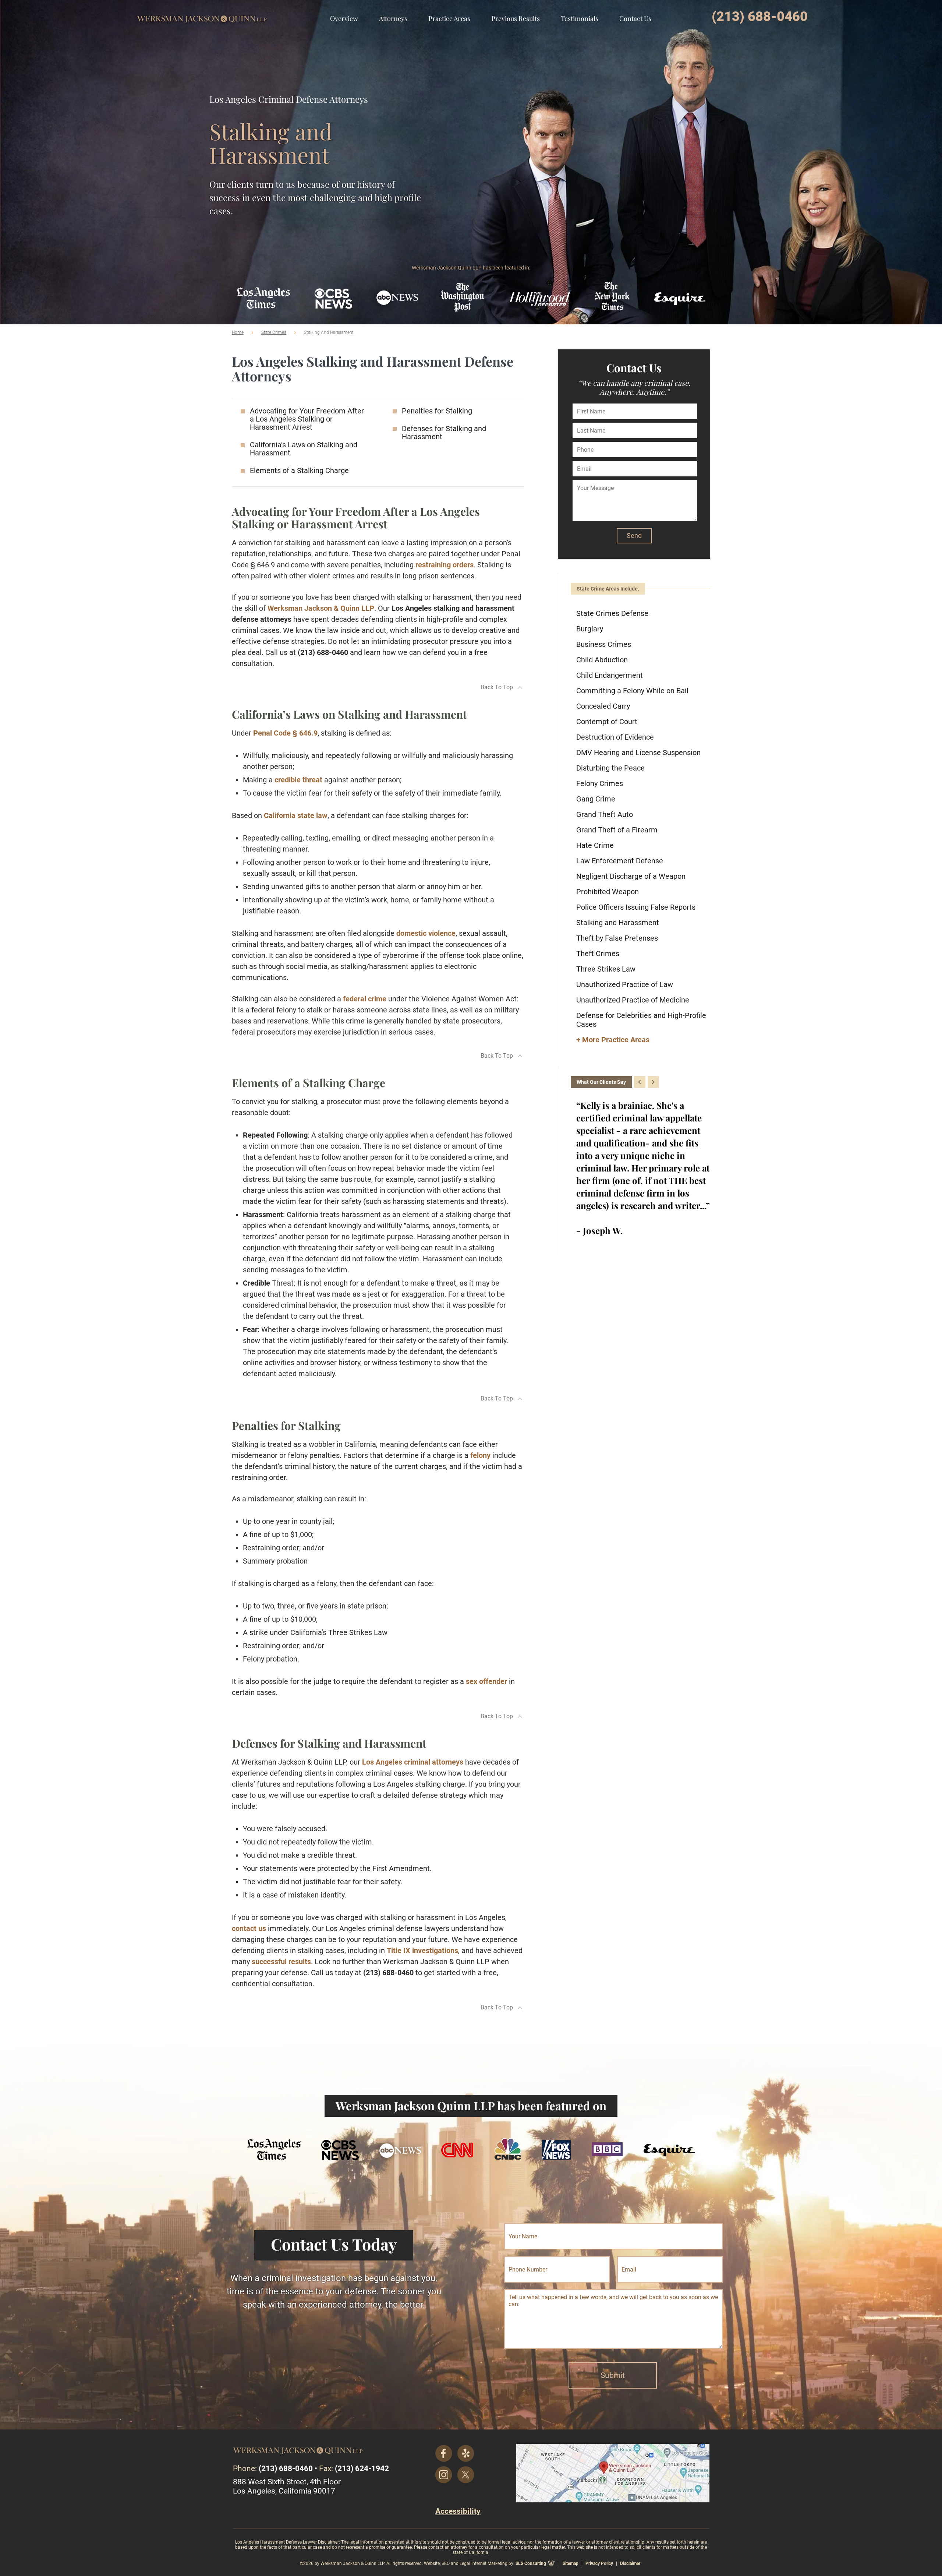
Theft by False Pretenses (617, 938)
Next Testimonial (653, 1082)
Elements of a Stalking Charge (299, 471)
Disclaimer (630, 2563)
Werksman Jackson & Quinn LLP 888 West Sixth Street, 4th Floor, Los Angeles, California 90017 (613, 2473)
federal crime (365, 999)
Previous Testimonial (640, 1082)
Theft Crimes (598, 954)
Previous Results (516, 18)
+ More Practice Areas (613, 1040)
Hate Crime (595, 845)
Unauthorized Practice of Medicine (633, 1000)
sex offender (486, 1681)
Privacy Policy (599, 2563)
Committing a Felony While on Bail (632, 691)
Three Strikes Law (606, 969)
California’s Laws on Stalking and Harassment (304, 449)
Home (238, 332)
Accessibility (458, 2511)
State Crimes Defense (612, 613)
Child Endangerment (610, 675)
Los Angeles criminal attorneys (413, 1762)
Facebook (444, 2453)
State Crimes (274, 332)
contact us (249, 1928)
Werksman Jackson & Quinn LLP (321, 608)
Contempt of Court (607, 722)
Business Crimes (604, 644)
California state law (296, 815)
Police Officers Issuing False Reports (636, 907)
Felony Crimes (600, 783)
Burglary (590, 629)
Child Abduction (602, 660)
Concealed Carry (603, 706)
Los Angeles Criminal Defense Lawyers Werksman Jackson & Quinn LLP (202, 13)
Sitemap (571, 2563)
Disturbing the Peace (610, 768)
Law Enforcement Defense (620, 861)
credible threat (298, 780)
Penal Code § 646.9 (285, 733)
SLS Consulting (531, 2563)
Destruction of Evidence (615, 737)
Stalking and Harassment (618, 923)
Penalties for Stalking (437, 411)
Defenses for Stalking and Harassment (444, 433)
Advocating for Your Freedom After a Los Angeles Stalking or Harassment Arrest (307, 419)
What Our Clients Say (601, 1082)
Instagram (444, 2475)
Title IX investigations (422, 1950)
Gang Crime (596, 799)
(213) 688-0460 (760, 17)
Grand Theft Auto (605, 814)
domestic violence (426, 933)
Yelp (466, 2453)
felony (480, 1455)
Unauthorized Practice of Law (625, 984)
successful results (281, 1962)
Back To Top (497, 687)
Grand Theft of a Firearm (617, 830)
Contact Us (635, 18)
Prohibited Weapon (608, 892)
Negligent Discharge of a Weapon (631, 876)
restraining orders (445, 565)
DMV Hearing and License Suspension (638, 753)
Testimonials (580, 18)
